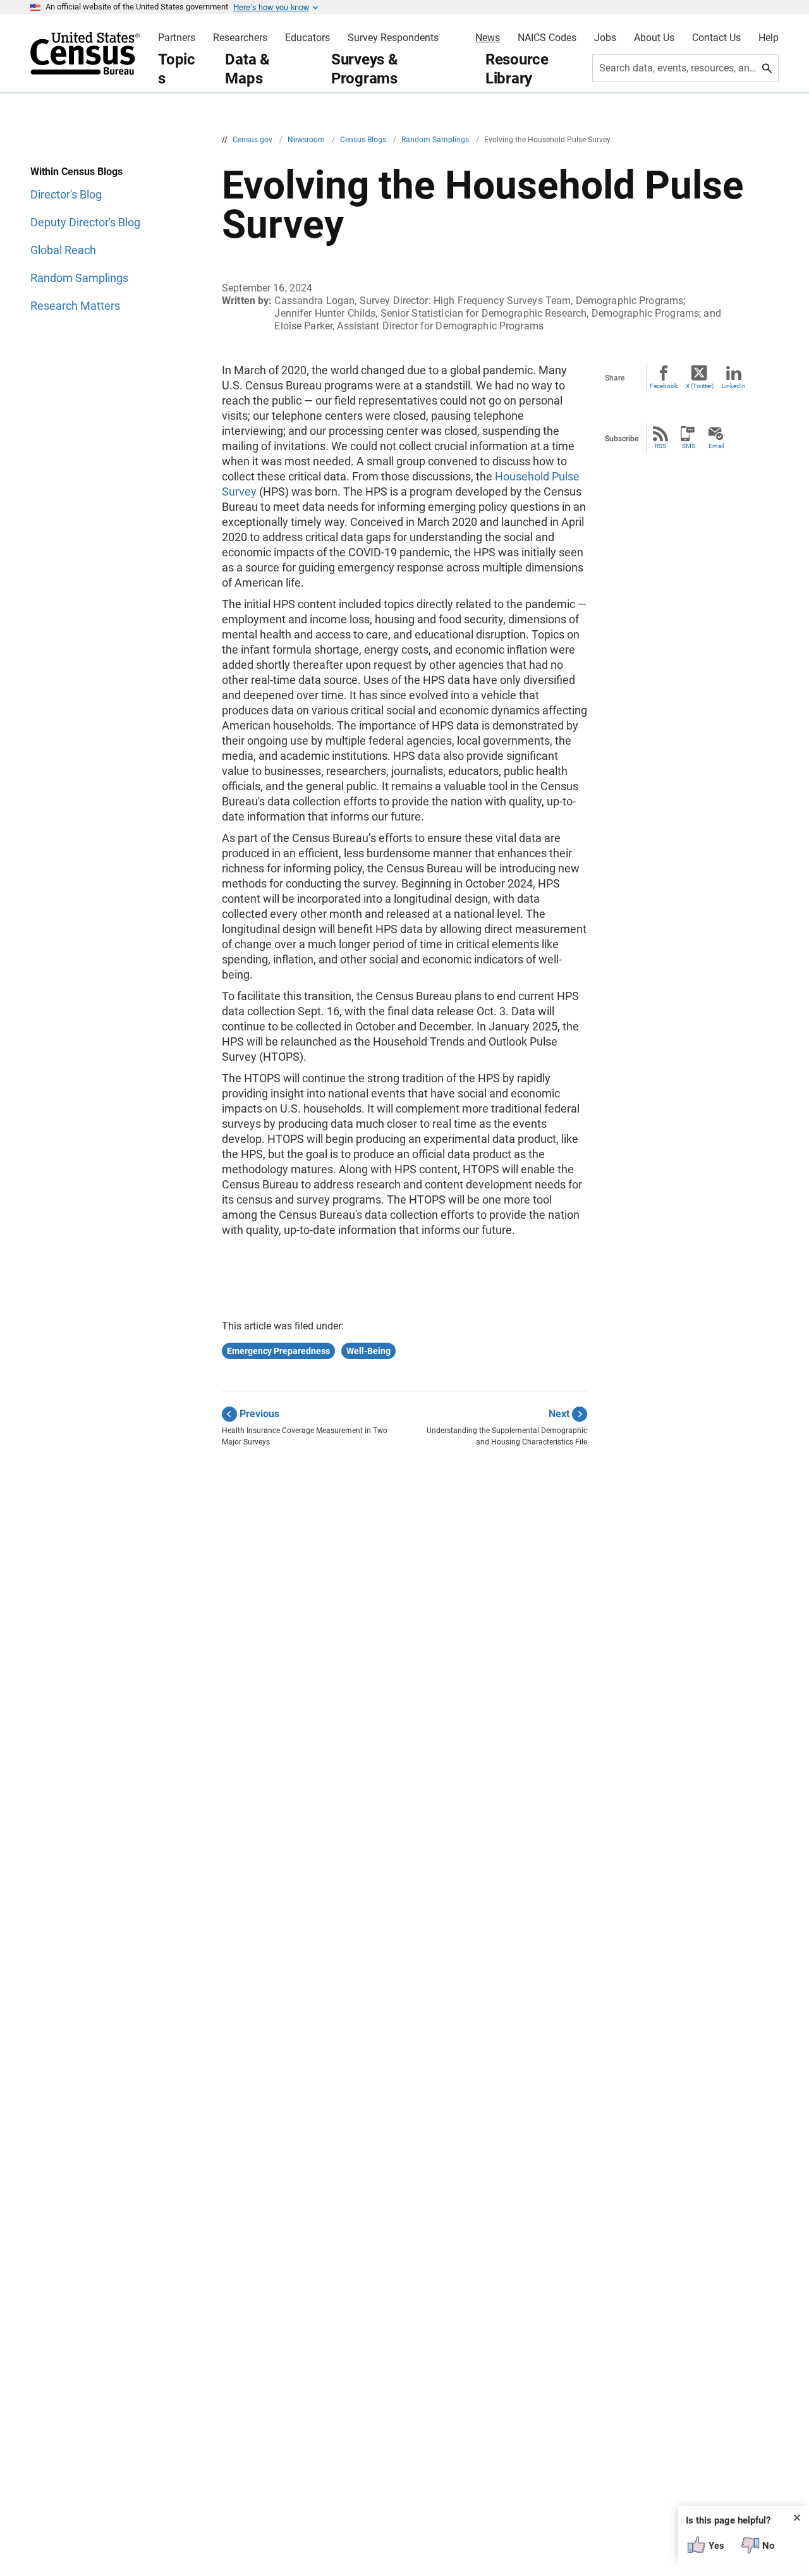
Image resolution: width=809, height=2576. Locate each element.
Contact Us (716, 38)
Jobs (605, 38)
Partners (177, 38)
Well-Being (368, 1351)
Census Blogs (364, 140)
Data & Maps (247, 69)
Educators (307, 38)
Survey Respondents (393, 38)
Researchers (240, 38)
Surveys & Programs (365, 69)
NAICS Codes (547, 38)
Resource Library (517, 69)
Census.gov (253, 140)
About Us (654, 38)
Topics (177, 69)
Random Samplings (436, 140)
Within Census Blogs (76, 172)
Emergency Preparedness (278, 1351)
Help (769, 38)
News (488, 38)
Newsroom (307, 140)
